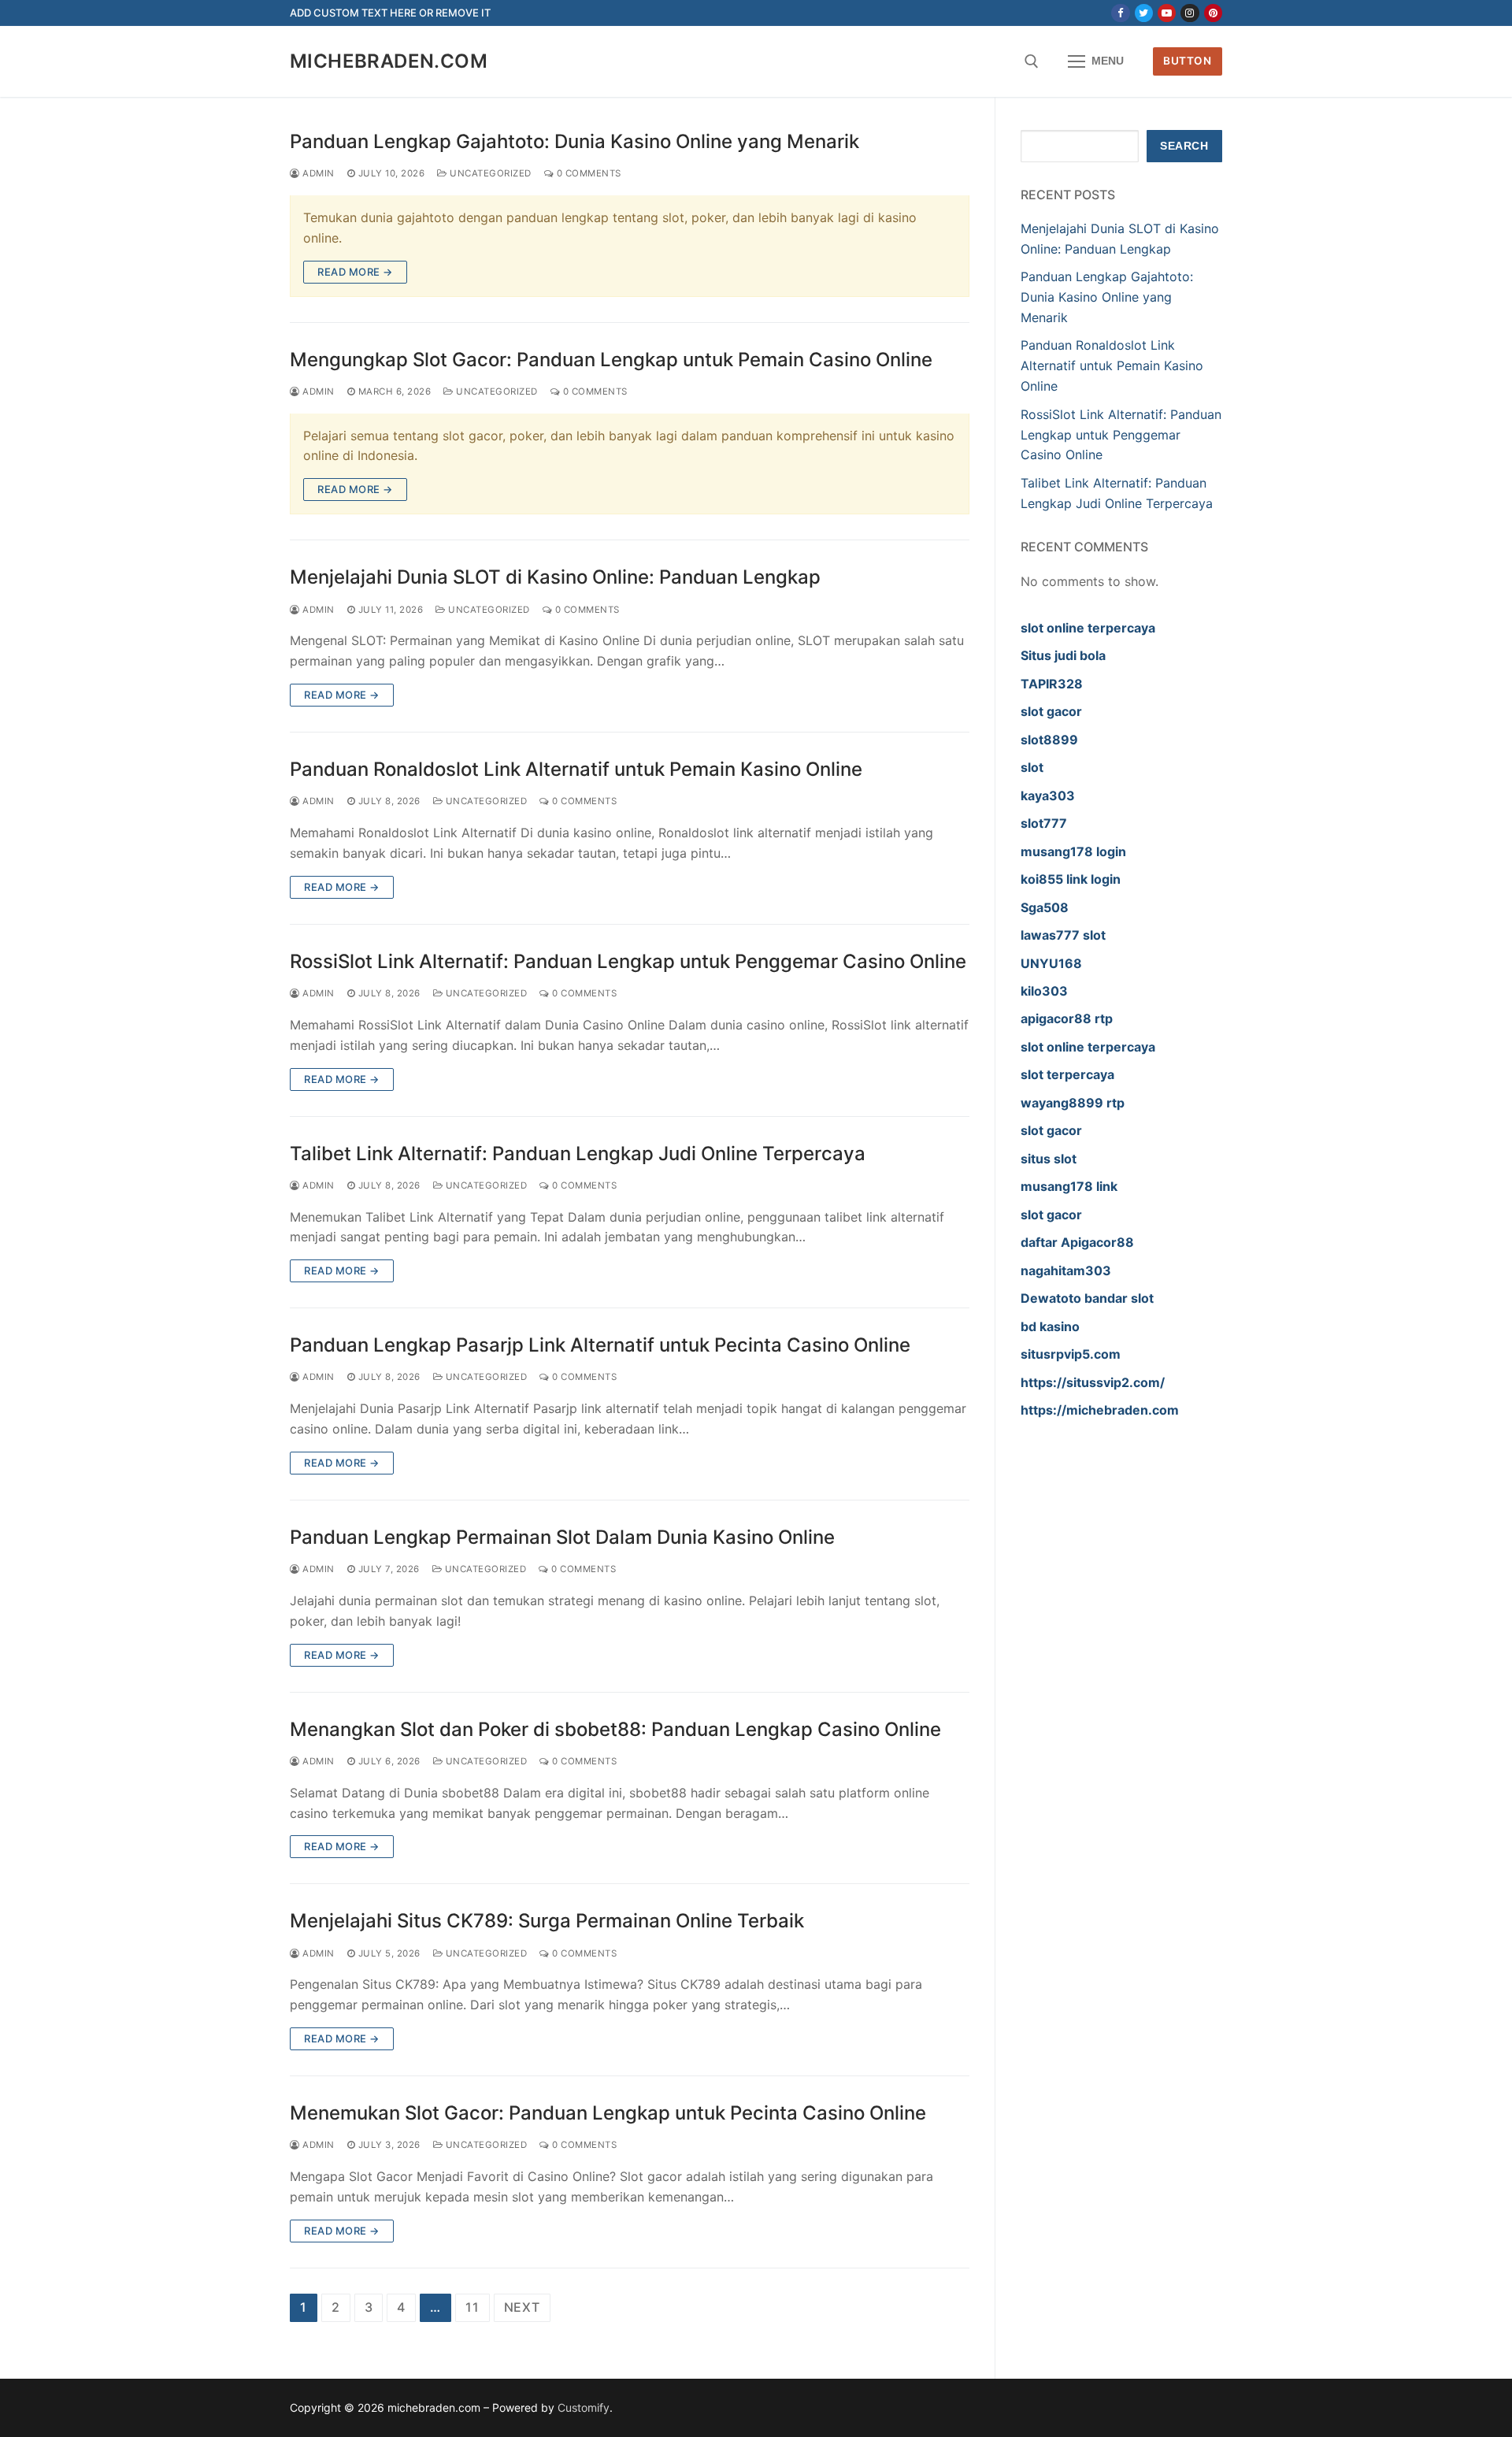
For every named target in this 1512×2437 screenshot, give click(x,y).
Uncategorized (489, 173)
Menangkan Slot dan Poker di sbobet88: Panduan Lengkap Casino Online (615, 1729)
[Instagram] (1190, 13)
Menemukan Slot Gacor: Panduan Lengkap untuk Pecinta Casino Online (608, 2113)
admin (317, 173)
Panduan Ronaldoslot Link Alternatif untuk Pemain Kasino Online (576, 769)
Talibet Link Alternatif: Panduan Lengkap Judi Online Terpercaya (578, 1154)
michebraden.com (389, 61)
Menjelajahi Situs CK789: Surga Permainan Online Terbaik (547, 1921)
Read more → (355, 272)
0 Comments (587, 173)
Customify (584, 2407)
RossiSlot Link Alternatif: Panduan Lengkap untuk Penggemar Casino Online (628, 961)
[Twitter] (1144, 13)
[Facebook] (1120, 13)
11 (472, 2307)
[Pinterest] (1213, 13)
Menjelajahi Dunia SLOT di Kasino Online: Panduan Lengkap (555, 577)
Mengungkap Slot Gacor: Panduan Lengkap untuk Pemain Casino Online (611, 360)
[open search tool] (1032, 61)
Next (522, 2307)
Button (1187, 61)
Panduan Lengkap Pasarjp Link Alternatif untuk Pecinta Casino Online (600, 1345)
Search (1184, 146)
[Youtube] (1167, 13)
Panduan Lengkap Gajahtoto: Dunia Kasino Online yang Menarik (574, 141)
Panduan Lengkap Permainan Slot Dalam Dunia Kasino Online (562, 1537)
